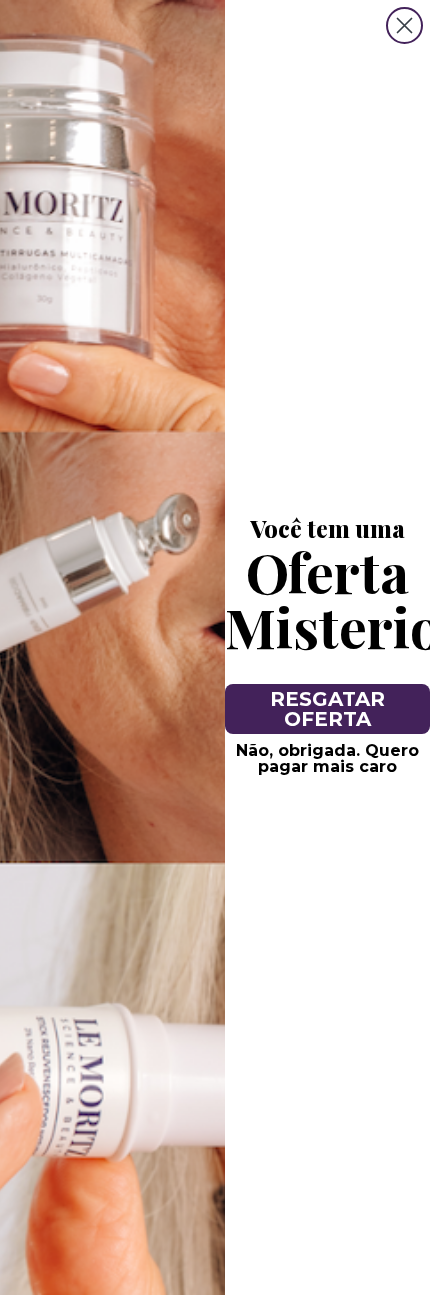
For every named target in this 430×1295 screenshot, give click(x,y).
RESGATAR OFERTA (327, 709)
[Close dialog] (404, 25)
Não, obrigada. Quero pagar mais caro (327, 758)
